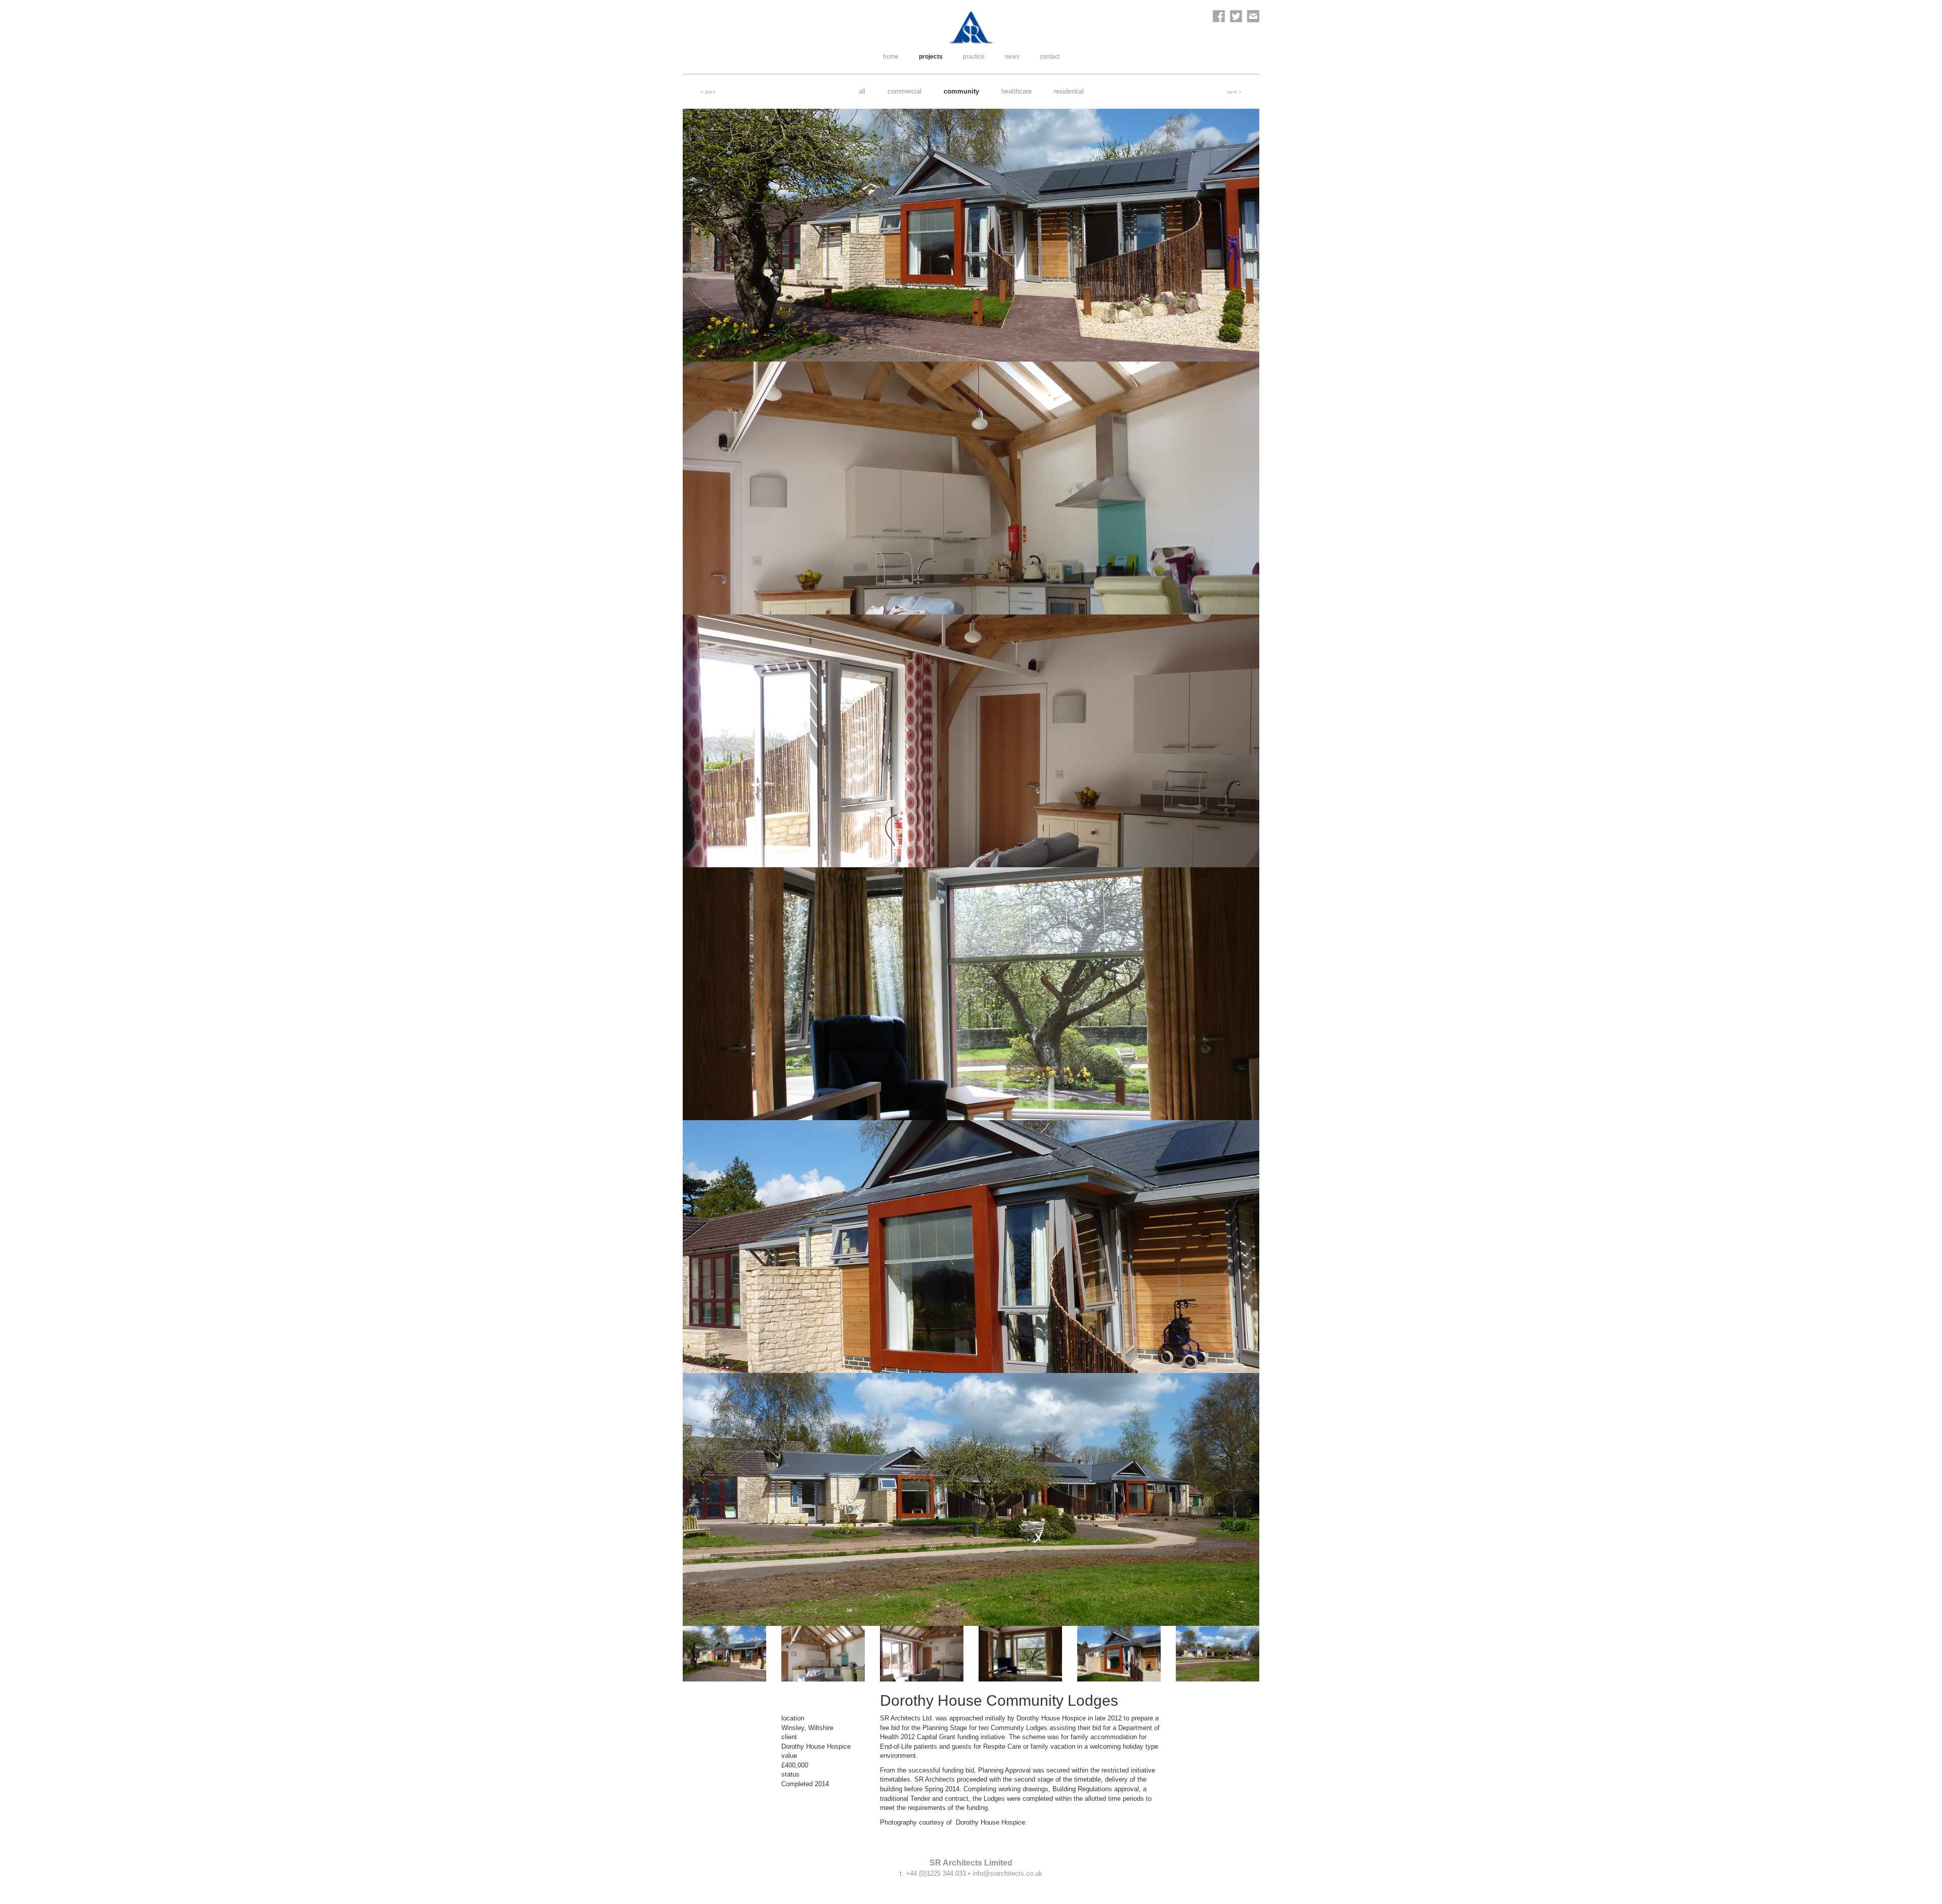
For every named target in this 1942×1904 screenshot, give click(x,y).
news (1012, 57)
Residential (1069, 91)
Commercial (904, 91)
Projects (931, 57)
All (862, 91)
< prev (708, 92)
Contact (1050, 57)
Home (891, 57)
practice (974, 57)
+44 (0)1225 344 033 (936, 1873)
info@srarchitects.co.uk (1007, 1873)
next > (1234, 92)
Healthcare (1017, 91)
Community (961, 91)
